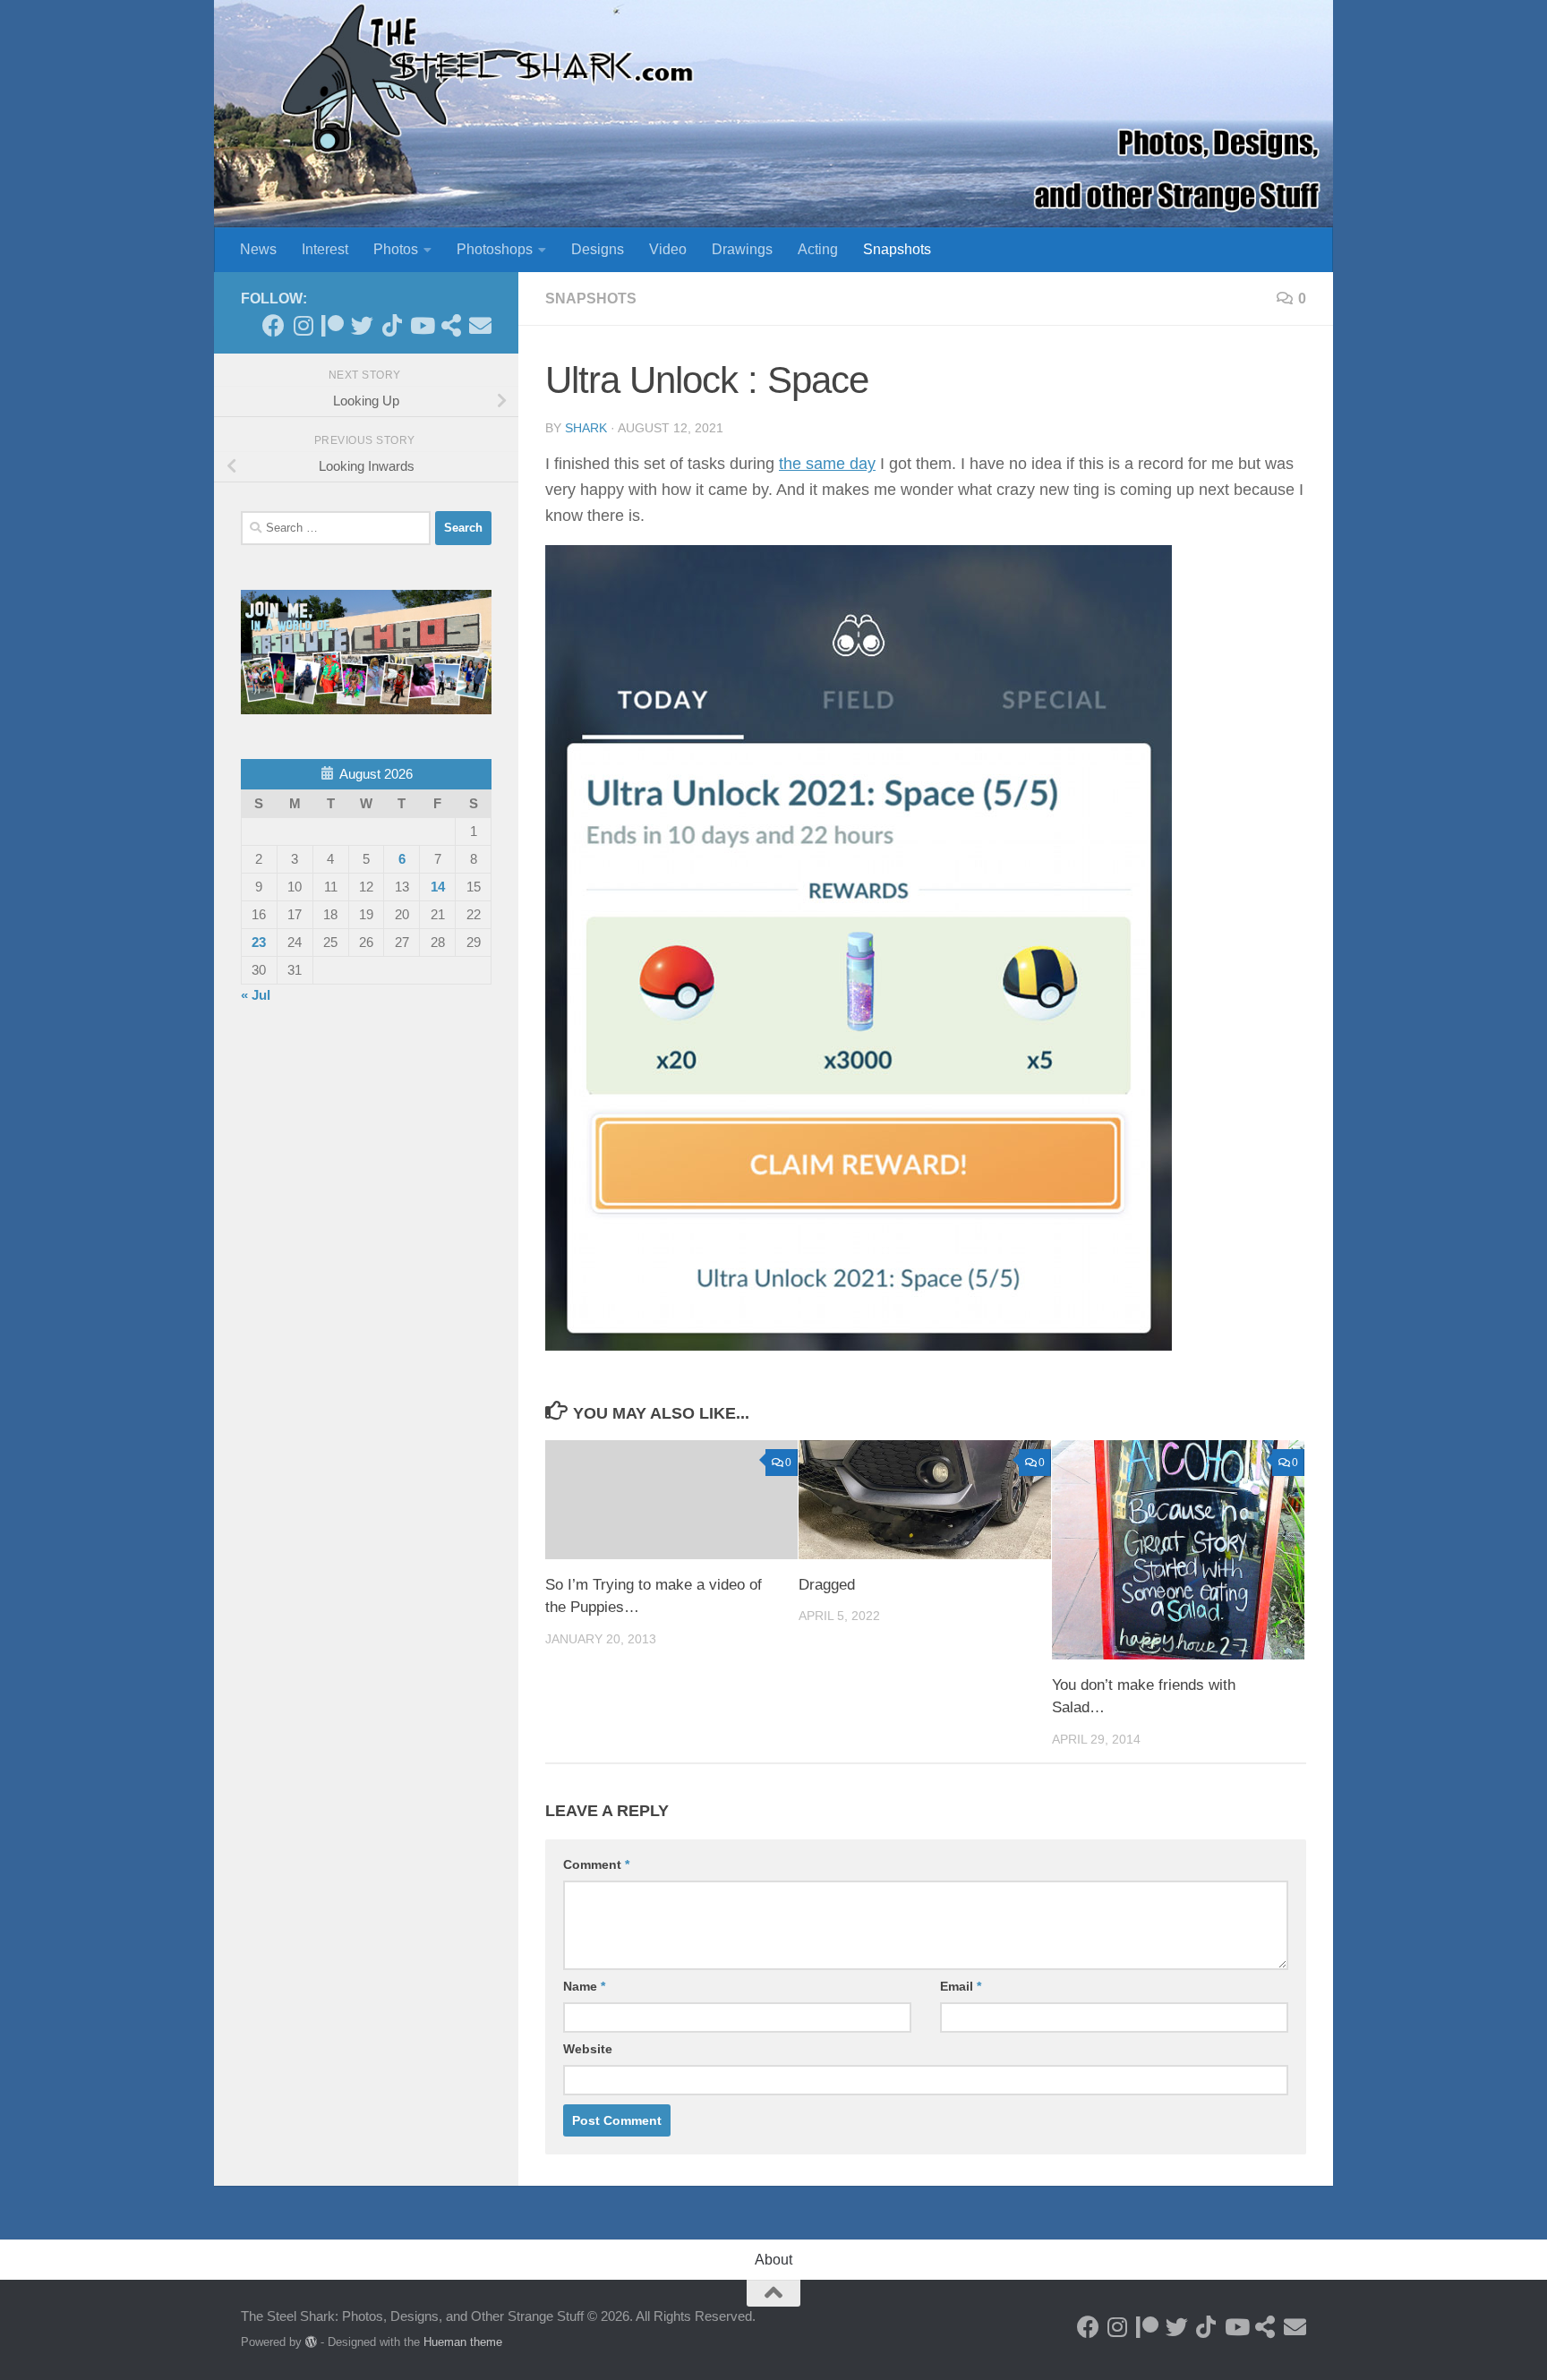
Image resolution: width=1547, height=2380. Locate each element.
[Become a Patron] (333, 325)
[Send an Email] (480, 325)
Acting (818, 249)
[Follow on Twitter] (362, 325)
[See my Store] (451, 325)
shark (586, 428)
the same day (827, 464)
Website (588, 2049)
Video (668, 249)
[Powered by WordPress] (311, 2342)
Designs (598, 249)
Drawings (742, 249)
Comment (596, 1864)
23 (259, 942)
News (258, 249)
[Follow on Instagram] (303, 325)
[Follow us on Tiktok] (392, 325)
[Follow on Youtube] (421, 325)
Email (961, 1986)
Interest (325, 249)
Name (584, 1986)
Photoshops (495, 249)
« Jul (256, 995)
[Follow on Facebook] (274, 325)
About (773, 2260)
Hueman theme (463, 2342)
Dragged (827, 1585)
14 (438, 887)
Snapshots (897, 249)
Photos (396, 249)
